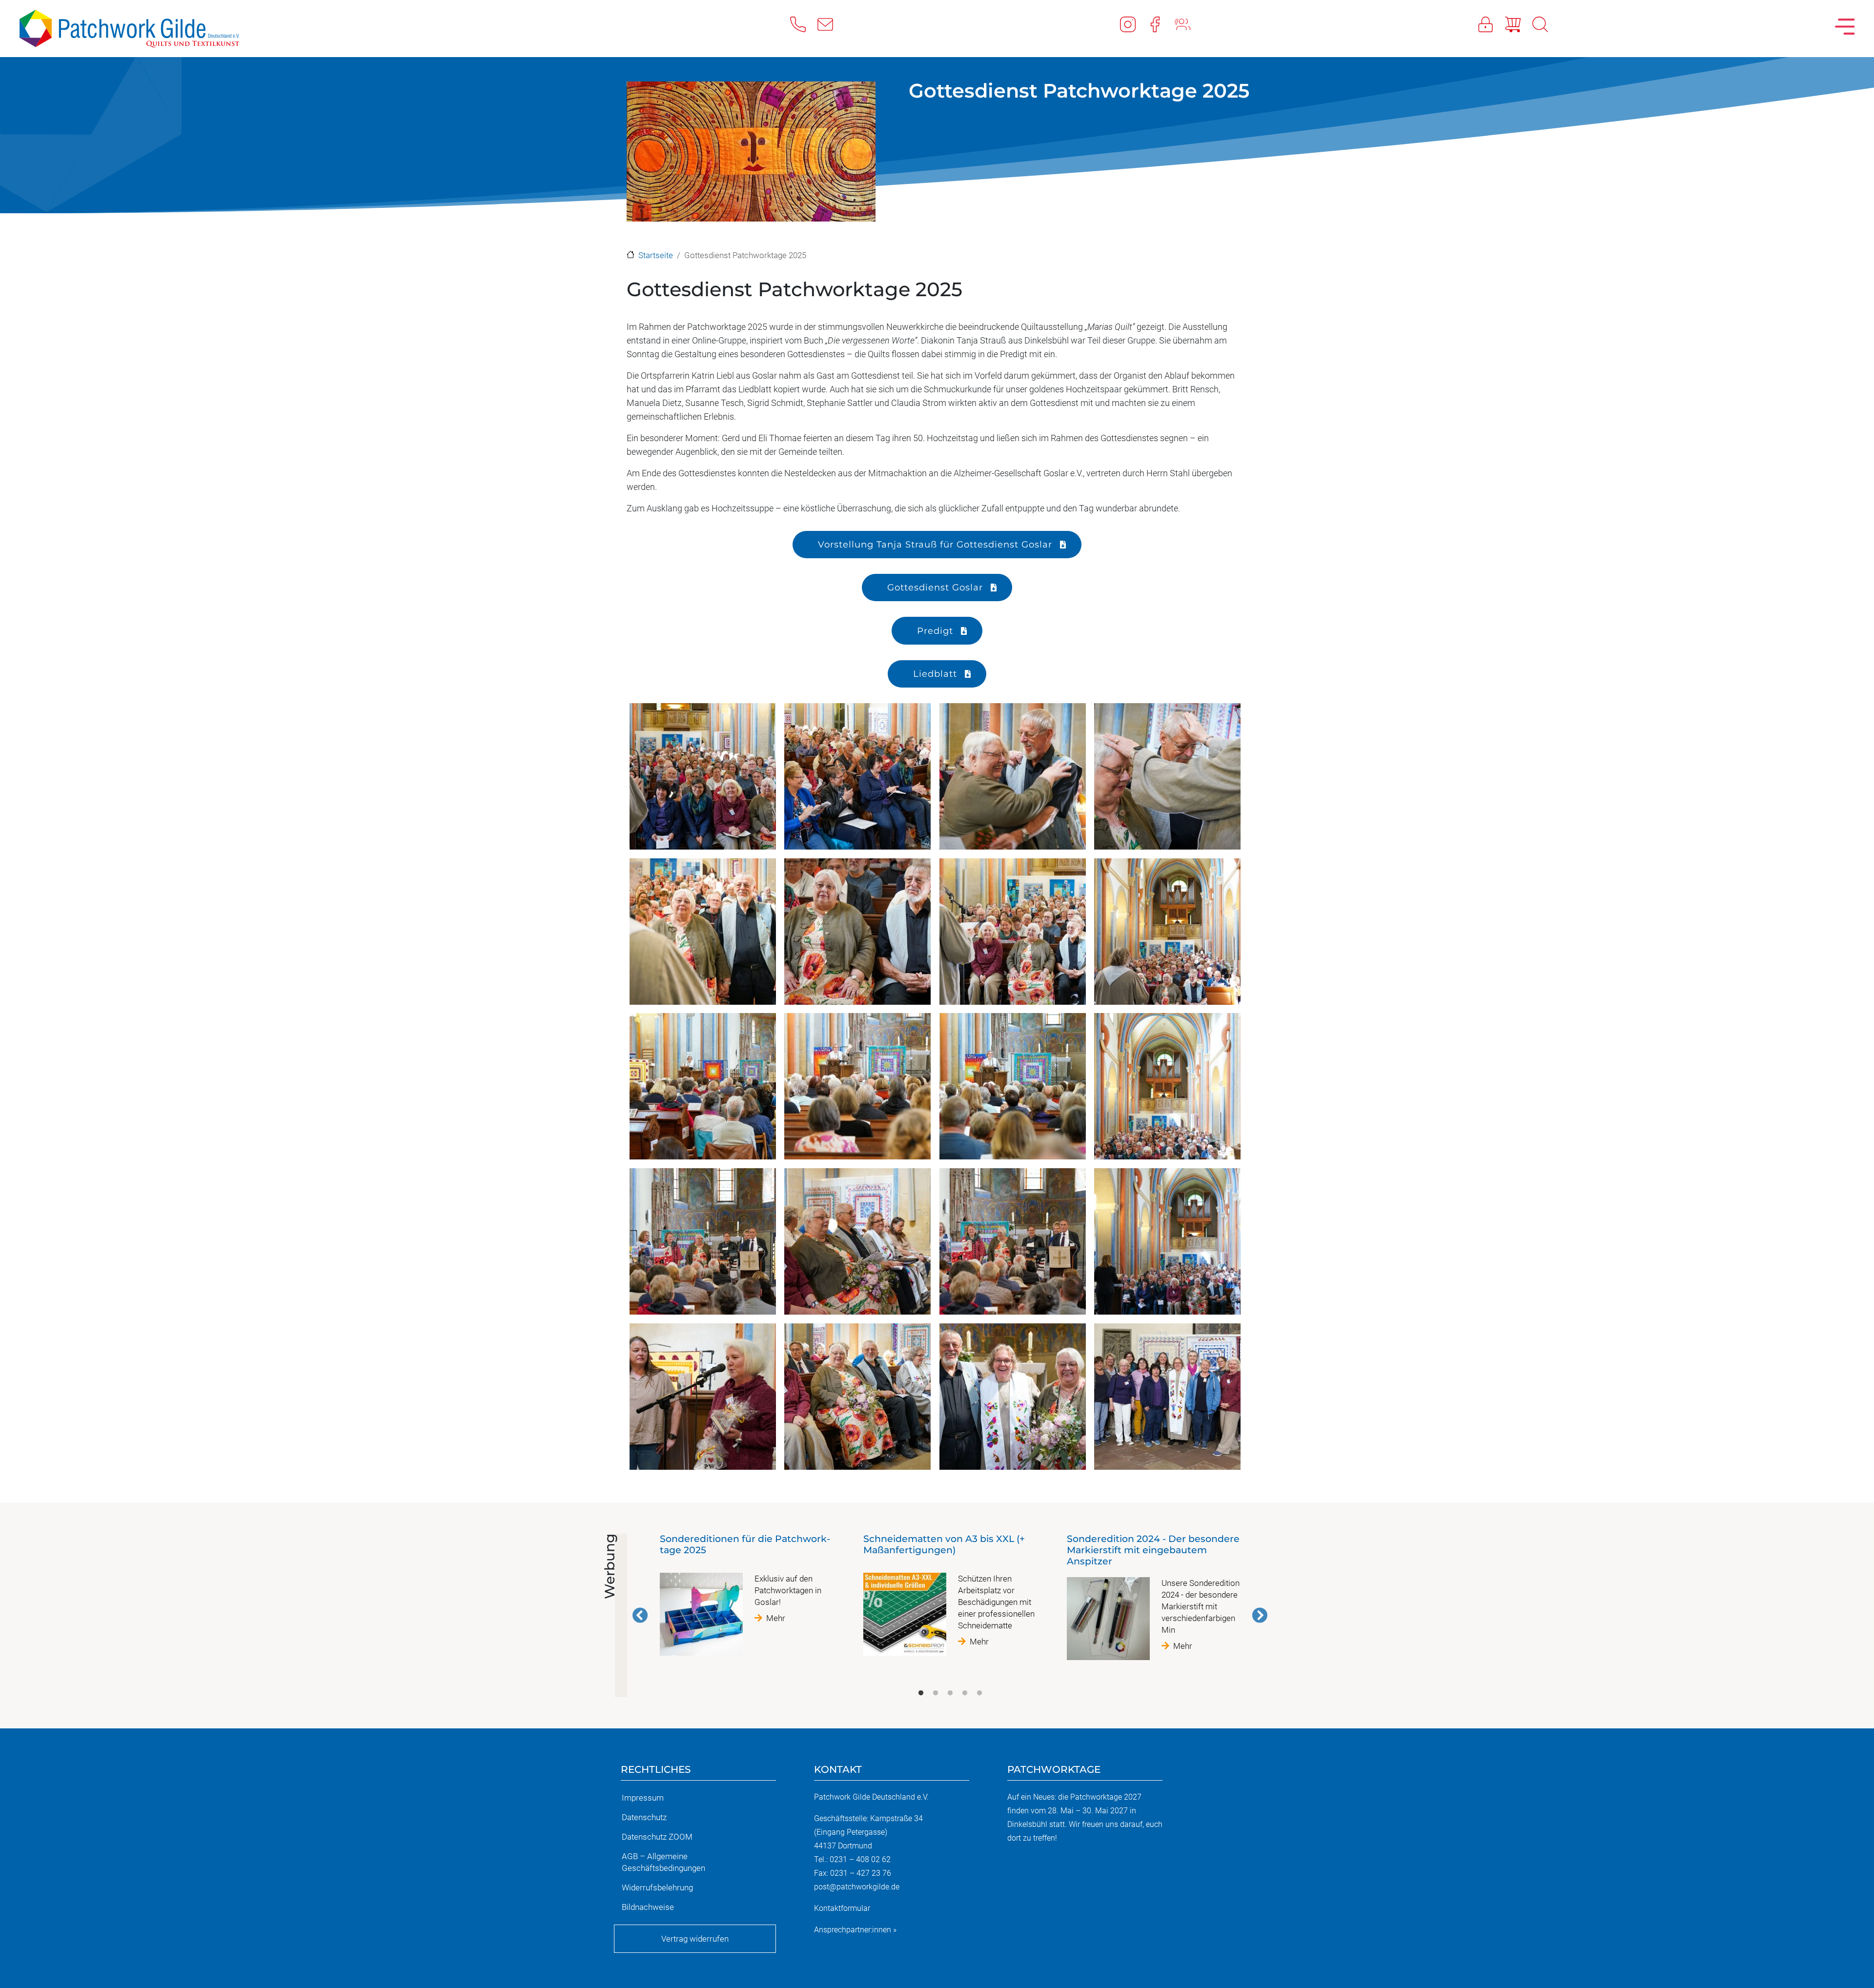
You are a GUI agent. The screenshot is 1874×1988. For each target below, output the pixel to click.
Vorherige (640, 1615)
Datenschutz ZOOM (657, 1837)
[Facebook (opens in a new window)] (1161, 24)
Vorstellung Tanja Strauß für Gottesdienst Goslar (935, 544)
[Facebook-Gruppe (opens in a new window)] (1188, 24)
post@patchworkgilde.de (857, 1887)
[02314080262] (804, 24)
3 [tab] (950, 1693)
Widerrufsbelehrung (657, 1887)
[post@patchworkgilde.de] (831, 24)
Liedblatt (935, 674)
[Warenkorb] (1519, 24)
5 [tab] (979, 1693)
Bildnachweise (648, 1907)
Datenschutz (644, 1817)
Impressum (643, 1798)
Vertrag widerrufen (695, 1939)
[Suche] (1546, 24)
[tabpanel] (746, 1599)
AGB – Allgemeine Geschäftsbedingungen (663, 1862)
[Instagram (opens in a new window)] (1134, 24)
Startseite (656, 255)
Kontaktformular (842, 1908)
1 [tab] (921, 1693)
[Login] (1491, 24)
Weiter (1260, 1615)
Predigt (935, 631)
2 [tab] (936, 1693)
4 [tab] (965, 1693)
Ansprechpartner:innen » (855, 1930)
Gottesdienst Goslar (935, 587)
